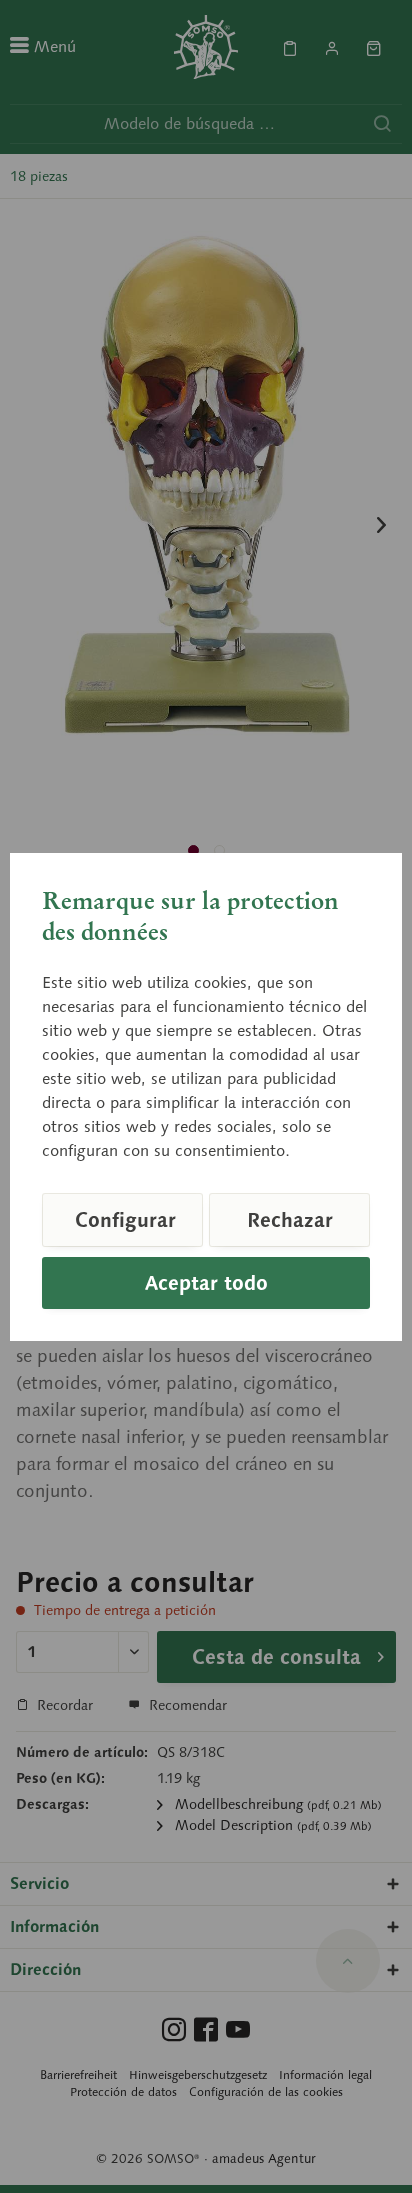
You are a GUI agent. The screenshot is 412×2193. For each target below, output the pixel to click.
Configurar (125, 1220)
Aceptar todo (206, 1283)
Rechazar (290, 1220)
